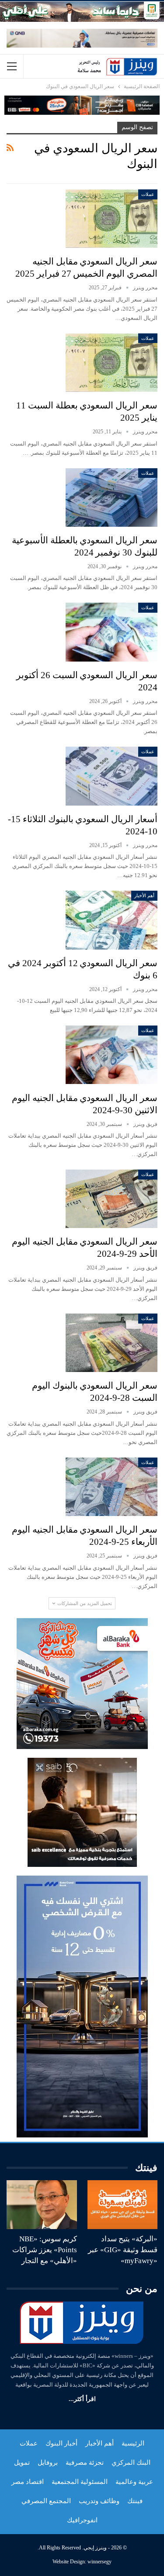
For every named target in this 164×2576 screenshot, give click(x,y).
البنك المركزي (131, 2463)
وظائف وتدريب (99, 2501)
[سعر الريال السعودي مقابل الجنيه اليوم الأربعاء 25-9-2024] (112, 1487)
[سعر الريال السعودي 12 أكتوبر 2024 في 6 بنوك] (112, 920)
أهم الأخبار (144, 895)
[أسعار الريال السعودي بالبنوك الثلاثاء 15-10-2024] (112, 776)
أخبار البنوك (61, 2443)
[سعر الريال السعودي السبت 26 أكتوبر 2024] (112, 632)
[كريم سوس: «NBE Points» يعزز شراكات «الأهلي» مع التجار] (42, 2205)
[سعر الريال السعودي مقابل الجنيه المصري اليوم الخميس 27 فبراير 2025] (112, 219)
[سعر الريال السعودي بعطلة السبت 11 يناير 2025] (112, 363)
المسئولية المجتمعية (80, 2482)
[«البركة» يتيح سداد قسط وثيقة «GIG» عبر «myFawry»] (123, 2205)
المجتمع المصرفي (46, 2501)
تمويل (22, 2463)
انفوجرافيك (82, 2520)
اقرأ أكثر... (82, 2399)
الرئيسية (133, 2443)
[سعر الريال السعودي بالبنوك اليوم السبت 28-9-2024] (112, 1343)
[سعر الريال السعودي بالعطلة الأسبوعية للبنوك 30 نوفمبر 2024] (112, 497)
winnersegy (99, 2562)
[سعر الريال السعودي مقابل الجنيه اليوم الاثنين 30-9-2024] (112, 1055)
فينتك (135, 2501)
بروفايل (48, 2463)
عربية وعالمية (134, 2482)
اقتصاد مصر (28, 2482)
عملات (148, 194)
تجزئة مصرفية (85, 2463)
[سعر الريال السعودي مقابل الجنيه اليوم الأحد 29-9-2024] (112, 1199)
